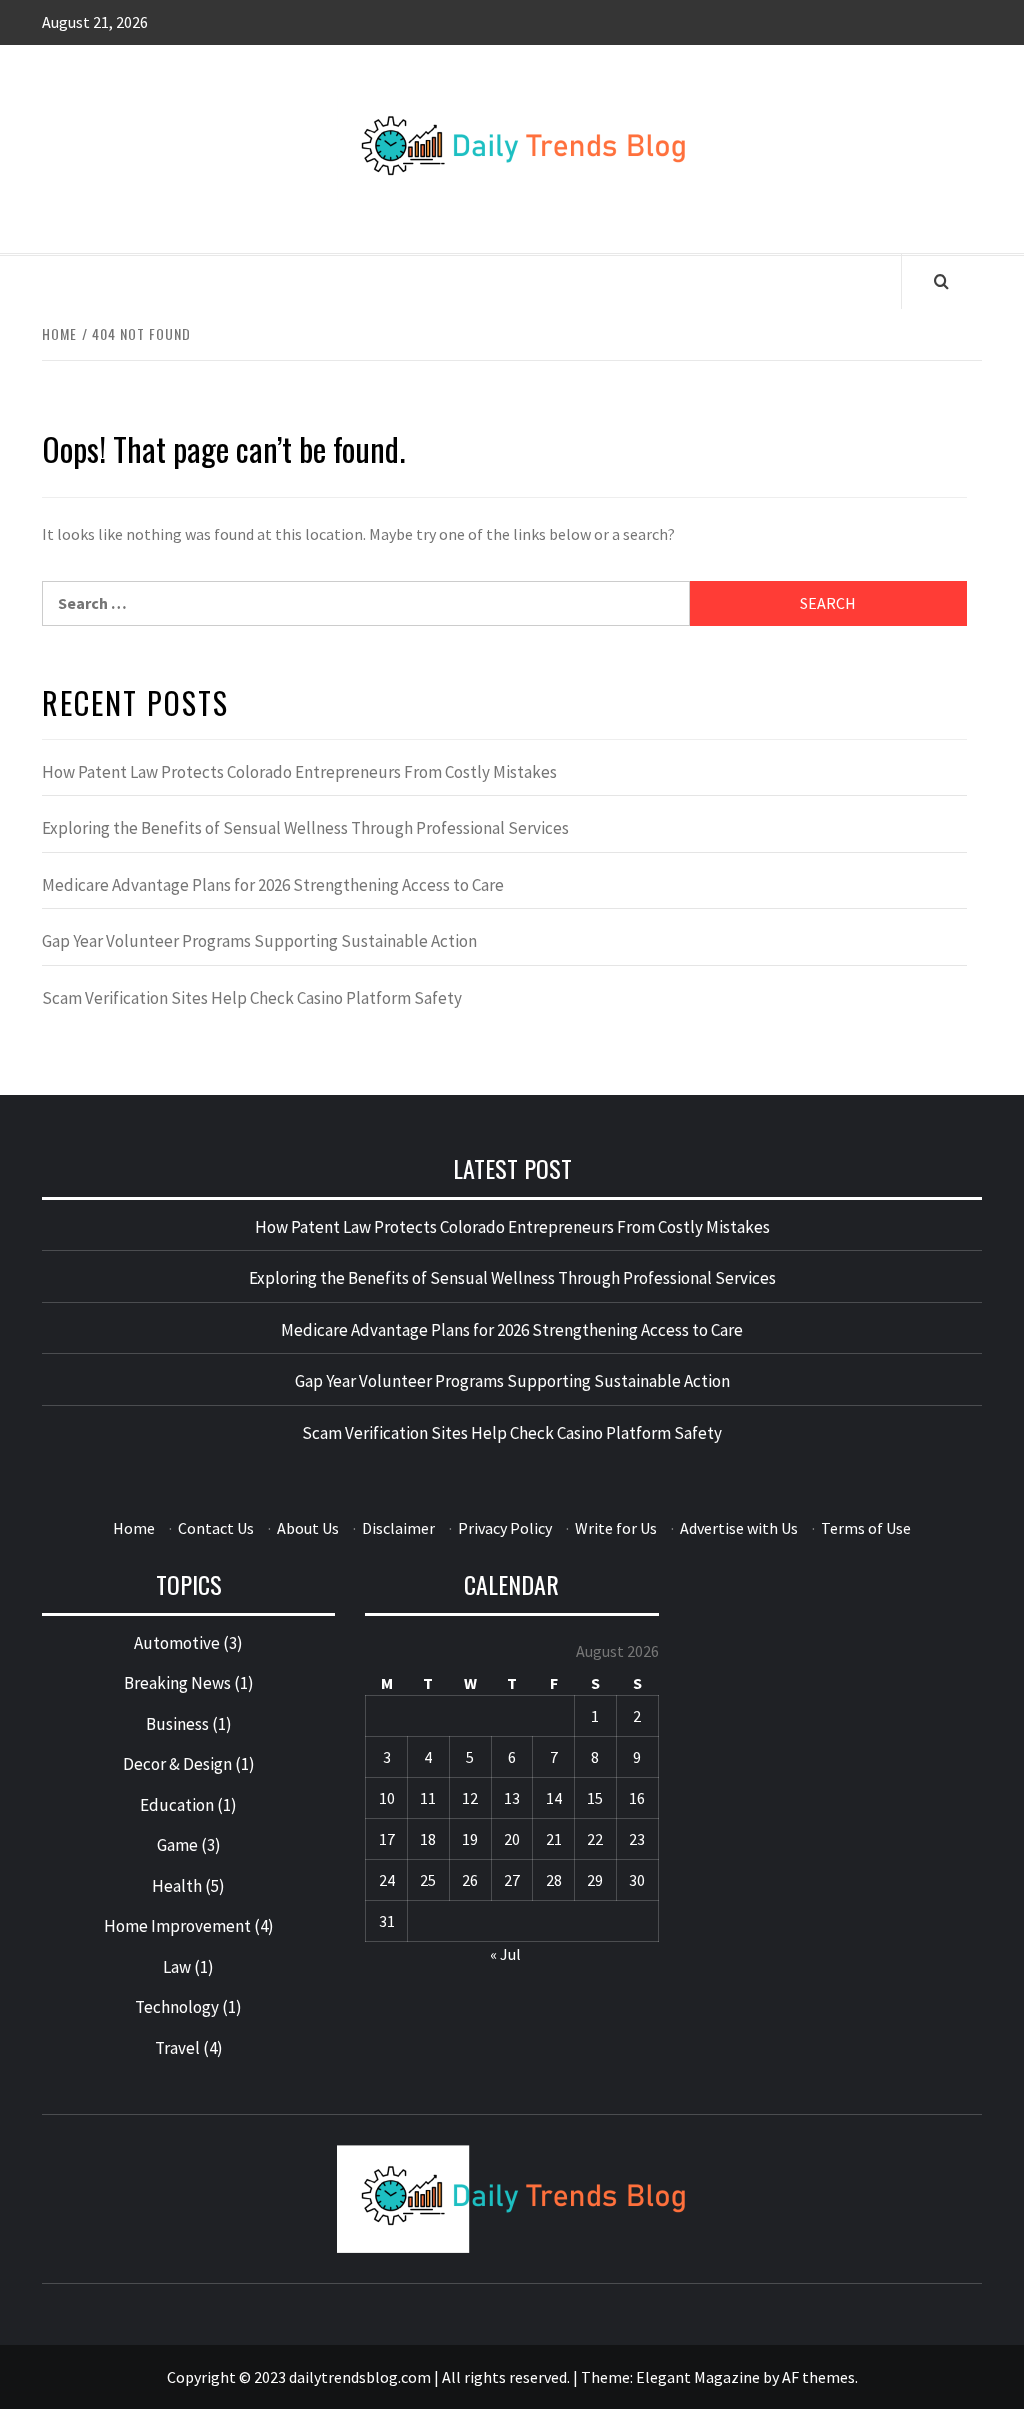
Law (177, 1967)
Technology (177, 2007)
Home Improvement (177, 1926)
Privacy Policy (505, 1528)
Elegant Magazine (698, 2377)
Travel (177, 2048)
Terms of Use (866, 1528)
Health (177, 1886)
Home (134, 1528)
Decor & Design (177, 1764)
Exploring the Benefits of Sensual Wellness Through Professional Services (305, 828)
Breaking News (177, 1683)
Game (177, 1845)
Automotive (177, 1643)
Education (177, 1805)
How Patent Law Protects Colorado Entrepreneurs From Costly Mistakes (299, 772)
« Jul (505, 1954)
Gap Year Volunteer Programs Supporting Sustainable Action (259, 941)
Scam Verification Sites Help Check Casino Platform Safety (252, 998)
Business (177, 1724)
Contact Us (216, 1528)
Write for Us (616, 1528)
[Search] (941, 281)
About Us (308, 1528)
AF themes (818, 2377)
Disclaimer (398, 1528)
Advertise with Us (739, 1528)
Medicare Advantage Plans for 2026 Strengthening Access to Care (273, 885)
